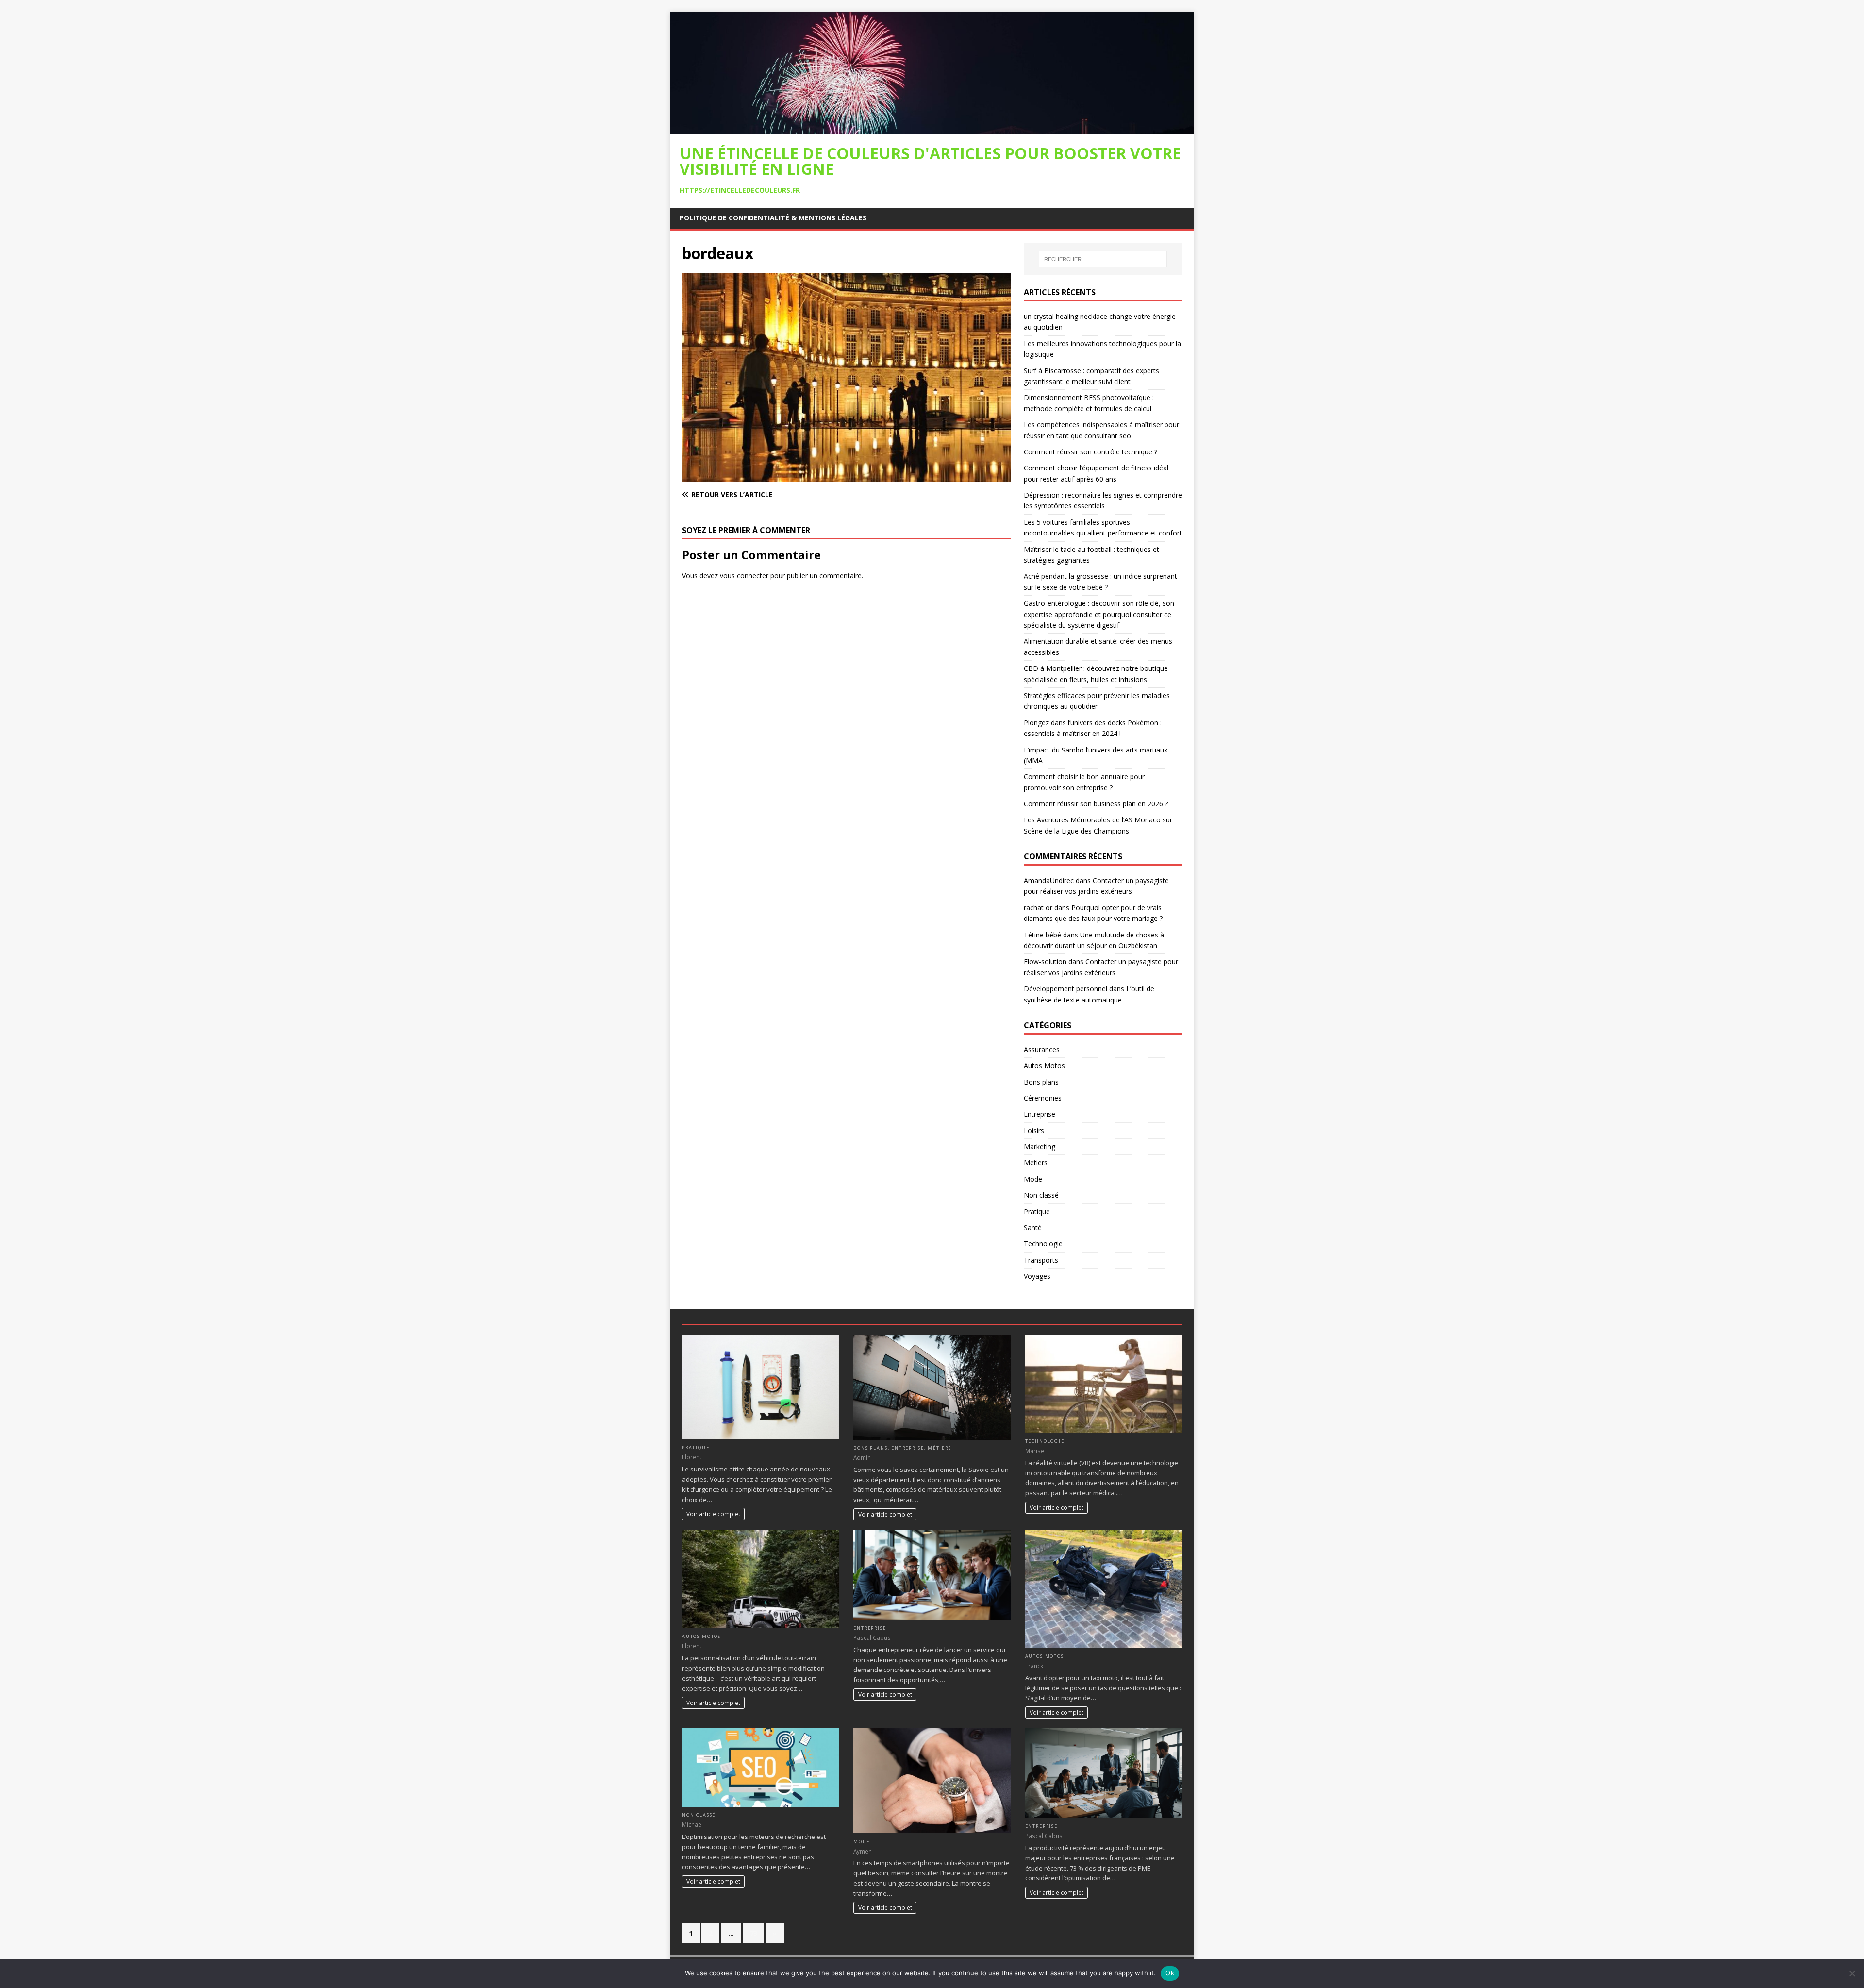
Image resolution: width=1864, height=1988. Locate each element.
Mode (1033, 1179)
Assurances (1042, 1049)
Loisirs (1034, 1130)
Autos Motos (1044, 1065)
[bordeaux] (847, 476)
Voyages (1037, 1276)
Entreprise (1040, 1114)
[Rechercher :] (1103, 259)
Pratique (1037, 1211)
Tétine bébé (1042, 935)
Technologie (1043, 1244)
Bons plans (1041, 1082)
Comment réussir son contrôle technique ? (1090, 452)
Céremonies (1043, 1098)
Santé (1033, 1228)
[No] (1852, 1973)
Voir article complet (713, 1514)
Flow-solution (1045, 961)
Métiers (1036, 1162)
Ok (1170, 1973)
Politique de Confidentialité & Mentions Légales (773, 218)
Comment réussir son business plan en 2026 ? (1096, 804)
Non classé (1041, 1195)
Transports (1041, 1260)
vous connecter (744, 576)
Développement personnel (1065, 989)
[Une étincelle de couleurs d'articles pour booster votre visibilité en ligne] (932, 127)
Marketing (1040, 1146)
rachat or (1038, 908)
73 (753, 1933)
